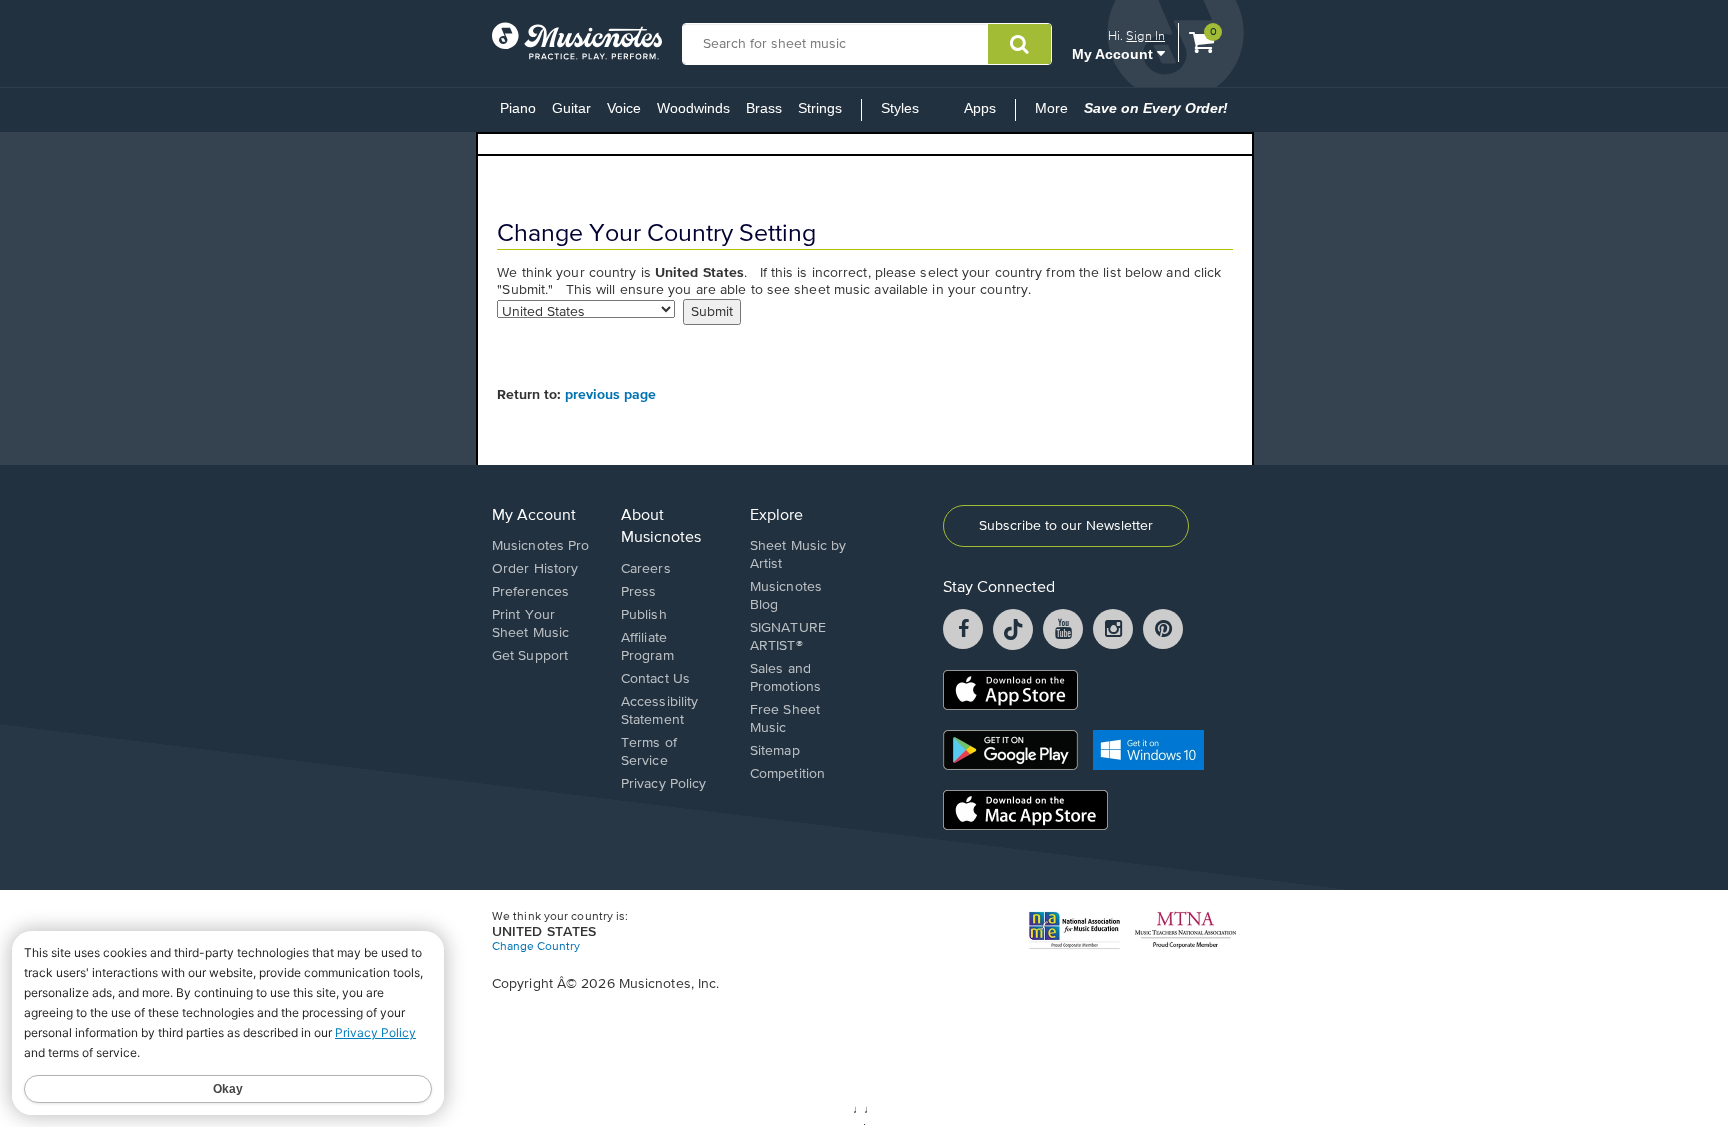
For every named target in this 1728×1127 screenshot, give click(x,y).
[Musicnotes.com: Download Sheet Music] (577, 41)
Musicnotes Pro (540, 546)
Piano (518, 108)
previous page (610, 395)
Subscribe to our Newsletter (1066, 526)
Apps (980, 108)
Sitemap (775, 751)
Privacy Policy (663, 784)
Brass (764, 108)
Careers (646, 569)
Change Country (536, 947)
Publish (644, 615)
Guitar (571, 108)
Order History (535, 569)
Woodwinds (693, 108)
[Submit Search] (1019, 44)
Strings (820, 108)
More (1055, 114)
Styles (900, 108)
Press (639, 592)
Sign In (1145, 35)
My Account (1114, 53)
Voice (624, 108)
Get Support (530, 656)
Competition (787, 774)
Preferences (530, 592)
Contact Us (655, 679)
